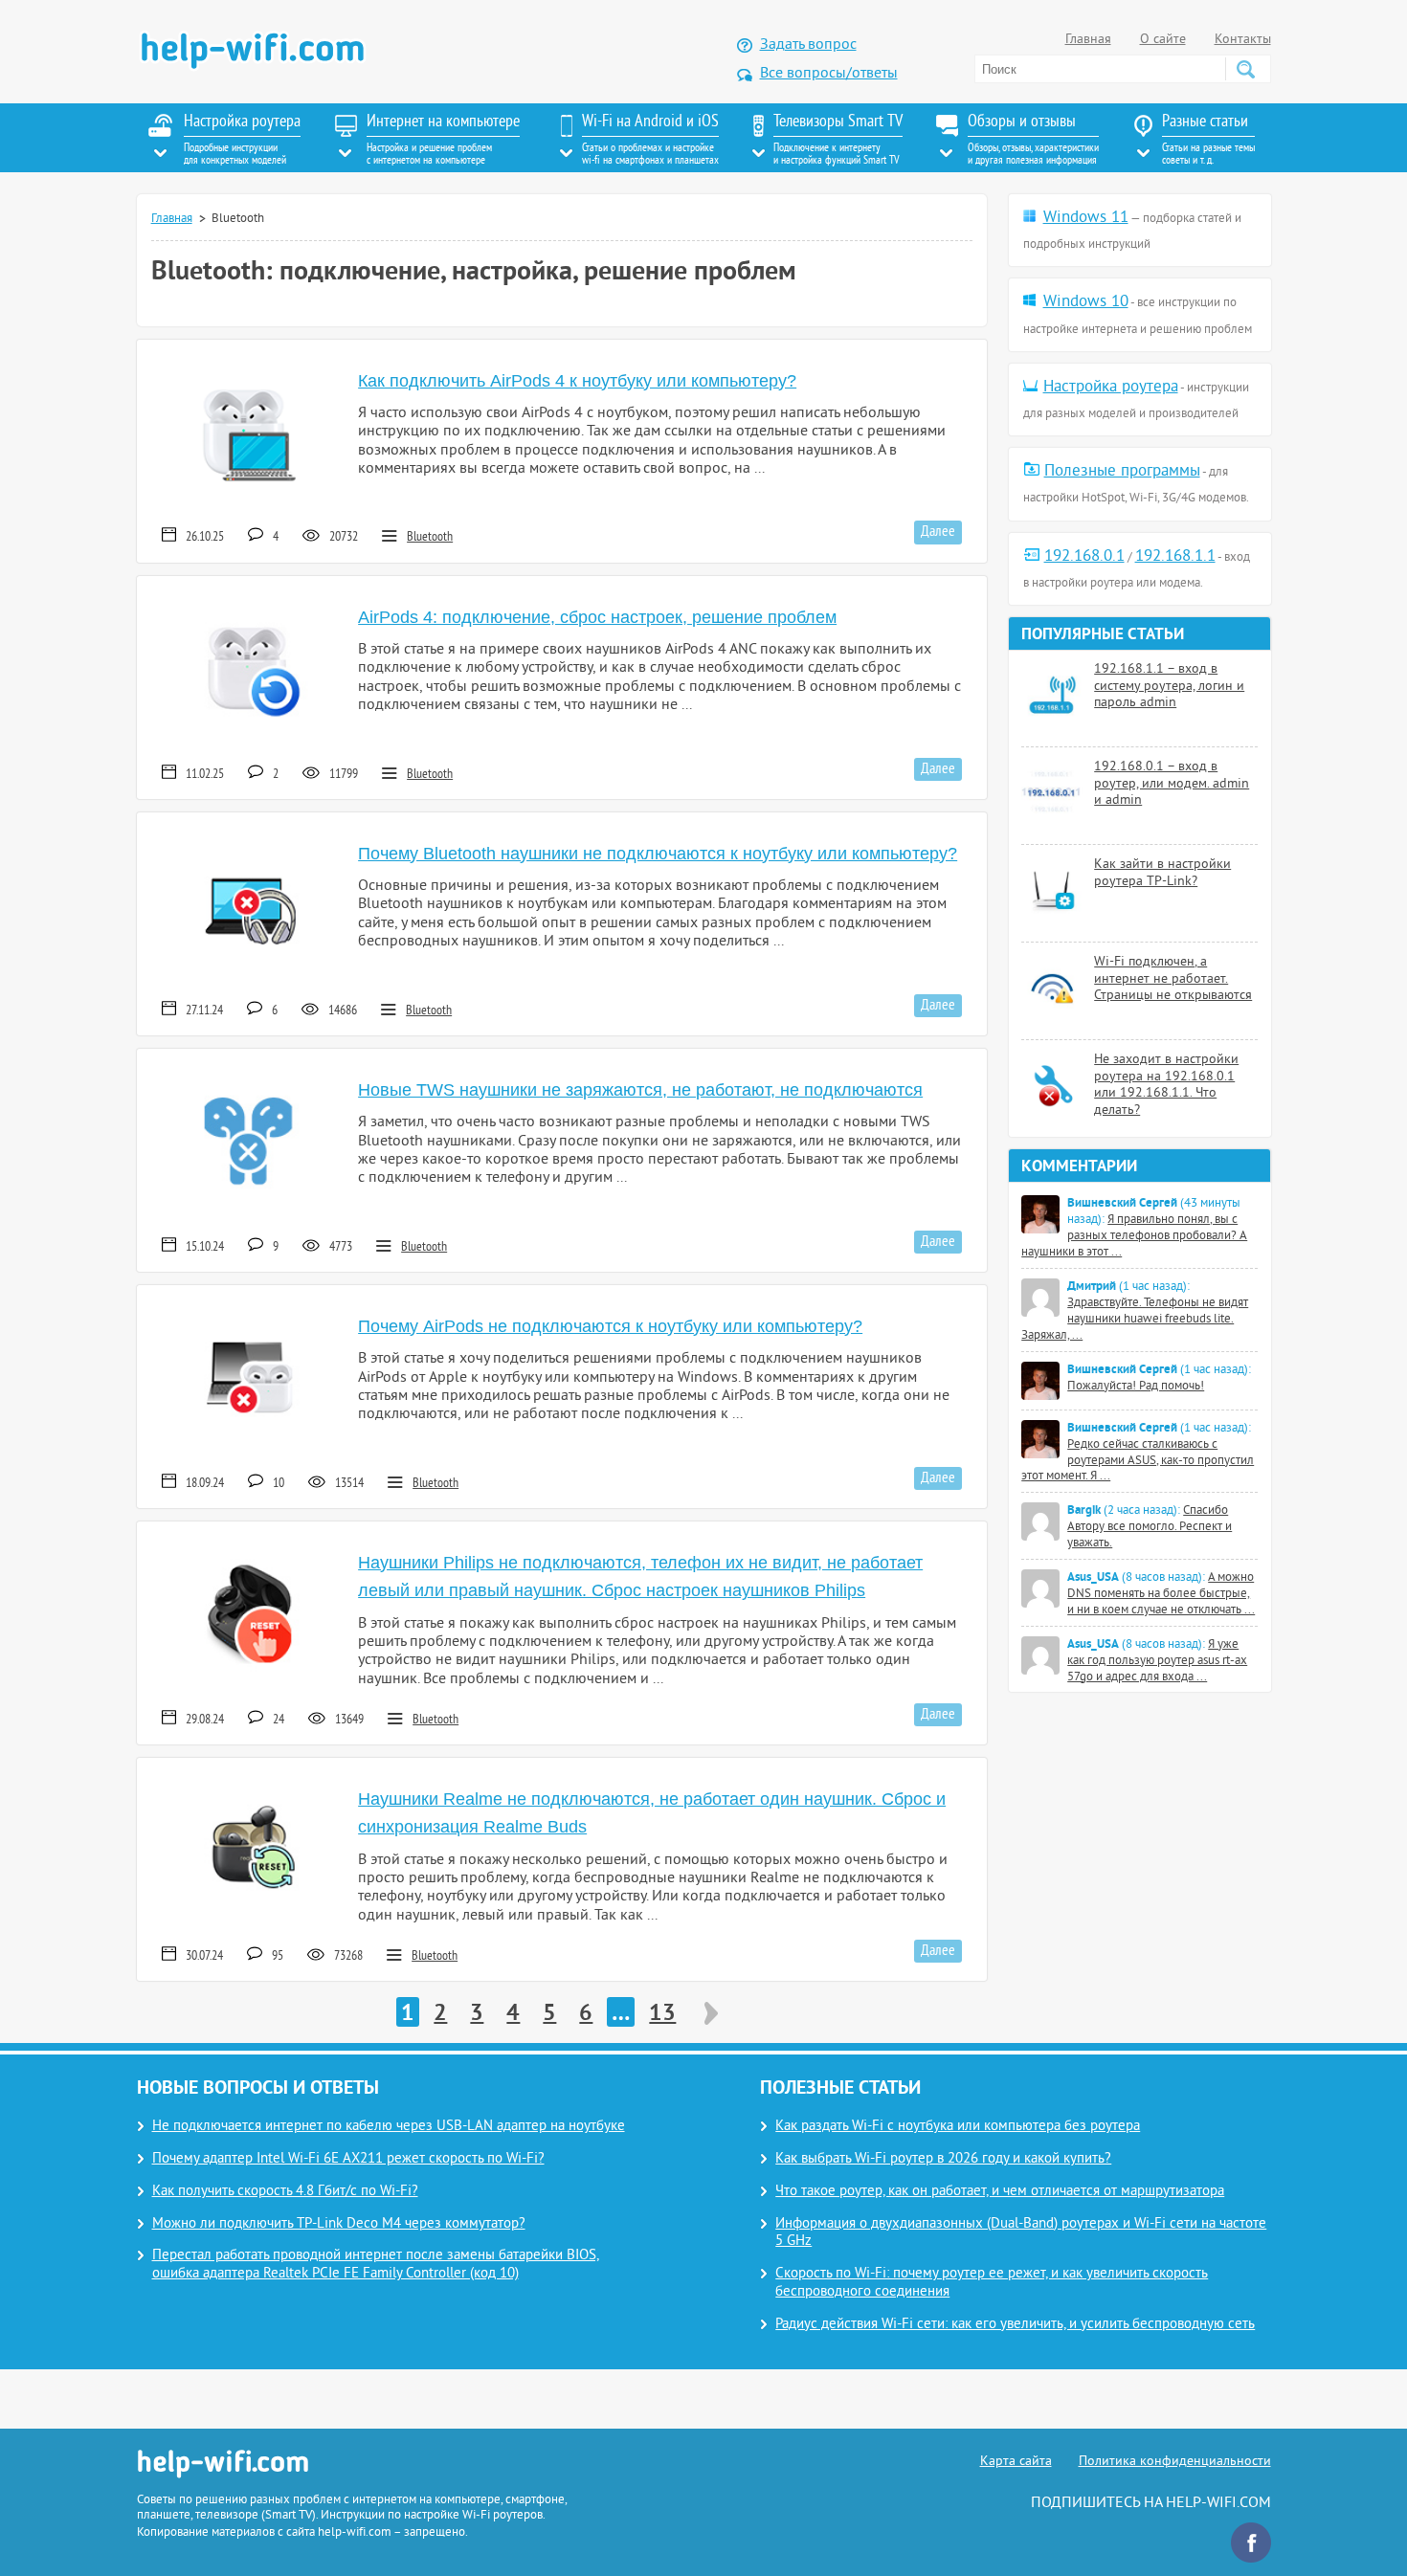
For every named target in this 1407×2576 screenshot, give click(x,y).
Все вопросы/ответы (829, 74)
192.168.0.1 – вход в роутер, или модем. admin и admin (1172, 784)
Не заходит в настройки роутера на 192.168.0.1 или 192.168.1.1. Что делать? (1166, 1085)
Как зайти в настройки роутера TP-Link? (1162, 873)
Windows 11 (1086, 218)
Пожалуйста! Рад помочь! (1136, 1387)
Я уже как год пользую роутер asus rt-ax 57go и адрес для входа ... (1157, 1661)
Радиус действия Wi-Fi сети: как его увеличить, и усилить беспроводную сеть (1015, 2325)
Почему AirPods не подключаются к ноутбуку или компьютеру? (610, 1326)
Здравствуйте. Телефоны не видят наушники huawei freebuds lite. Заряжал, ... (1135, 1320)
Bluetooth (430, 537)
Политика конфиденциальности (1175, 2462)
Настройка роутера (1111, 388)
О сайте (1163, 40)
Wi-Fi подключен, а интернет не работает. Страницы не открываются (1173, 979)
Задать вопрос (808, 45)
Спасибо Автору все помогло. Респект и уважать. (1150, 1527)
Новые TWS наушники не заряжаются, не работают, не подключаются (640, 1090)
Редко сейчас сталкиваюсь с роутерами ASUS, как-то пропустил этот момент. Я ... (1138, 1461)
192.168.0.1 (1084, 557)
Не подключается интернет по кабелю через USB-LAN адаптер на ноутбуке (389, 2127)
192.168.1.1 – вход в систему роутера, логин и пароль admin (1169, 686)
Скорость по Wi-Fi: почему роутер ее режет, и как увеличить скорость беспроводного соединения (992, 2283)
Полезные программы (1122, 472)
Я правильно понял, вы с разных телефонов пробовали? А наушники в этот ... (1134, 1236)
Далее (938, 532)
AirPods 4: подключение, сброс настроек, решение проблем (597, 617)
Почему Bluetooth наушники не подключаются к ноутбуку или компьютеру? (658, 854)
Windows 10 (1086, 302)
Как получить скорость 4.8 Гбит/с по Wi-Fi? (285, 2192)
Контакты (1243, 40)
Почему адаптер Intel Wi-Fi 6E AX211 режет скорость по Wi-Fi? (348, 2159)
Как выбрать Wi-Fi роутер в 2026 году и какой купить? (943, 2159)
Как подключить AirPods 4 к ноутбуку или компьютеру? (577, 381)
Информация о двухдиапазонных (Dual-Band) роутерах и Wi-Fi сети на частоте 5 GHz (1021, 2233)
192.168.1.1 (1175, 557)
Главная (1088, 40)
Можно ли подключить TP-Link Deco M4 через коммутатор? (339, 2224)
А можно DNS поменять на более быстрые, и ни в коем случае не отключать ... (1161, 1594)
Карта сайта (1016, 2462)
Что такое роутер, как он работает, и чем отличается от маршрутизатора (1000, 2192)
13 (662, 2012)
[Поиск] (1245, 69)
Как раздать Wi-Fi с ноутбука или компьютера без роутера (958, 2127)
